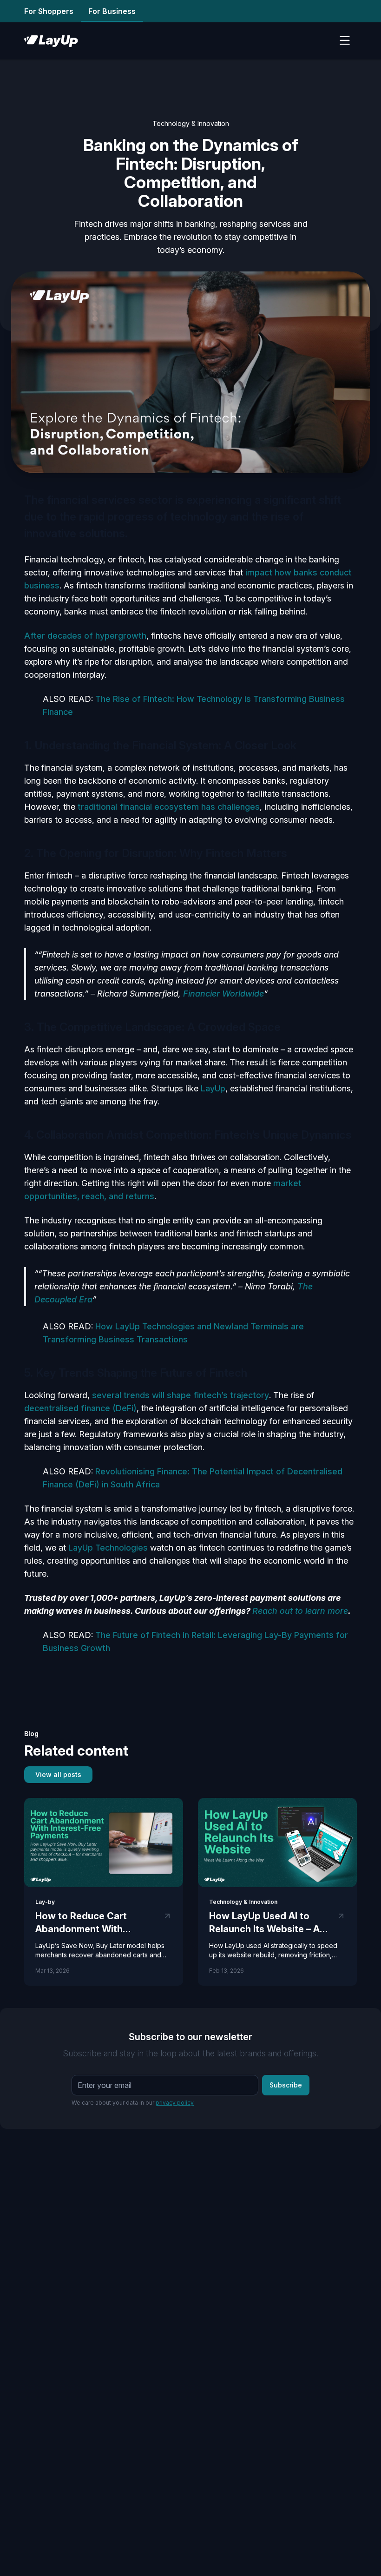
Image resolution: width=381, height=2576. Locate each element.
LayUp (213, 1088)
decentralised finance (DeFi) (80, 1408)
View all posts (58, 1774)
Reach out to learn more (300, 1611)
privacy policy (175, 2103)
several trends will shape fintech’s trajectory (181, 1395)
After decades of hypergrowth (85, 636)
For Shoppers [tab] (49, 11)
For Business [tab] (112, 11)
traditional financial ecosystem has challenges (169, 807)
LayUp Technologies (108, 1548)
